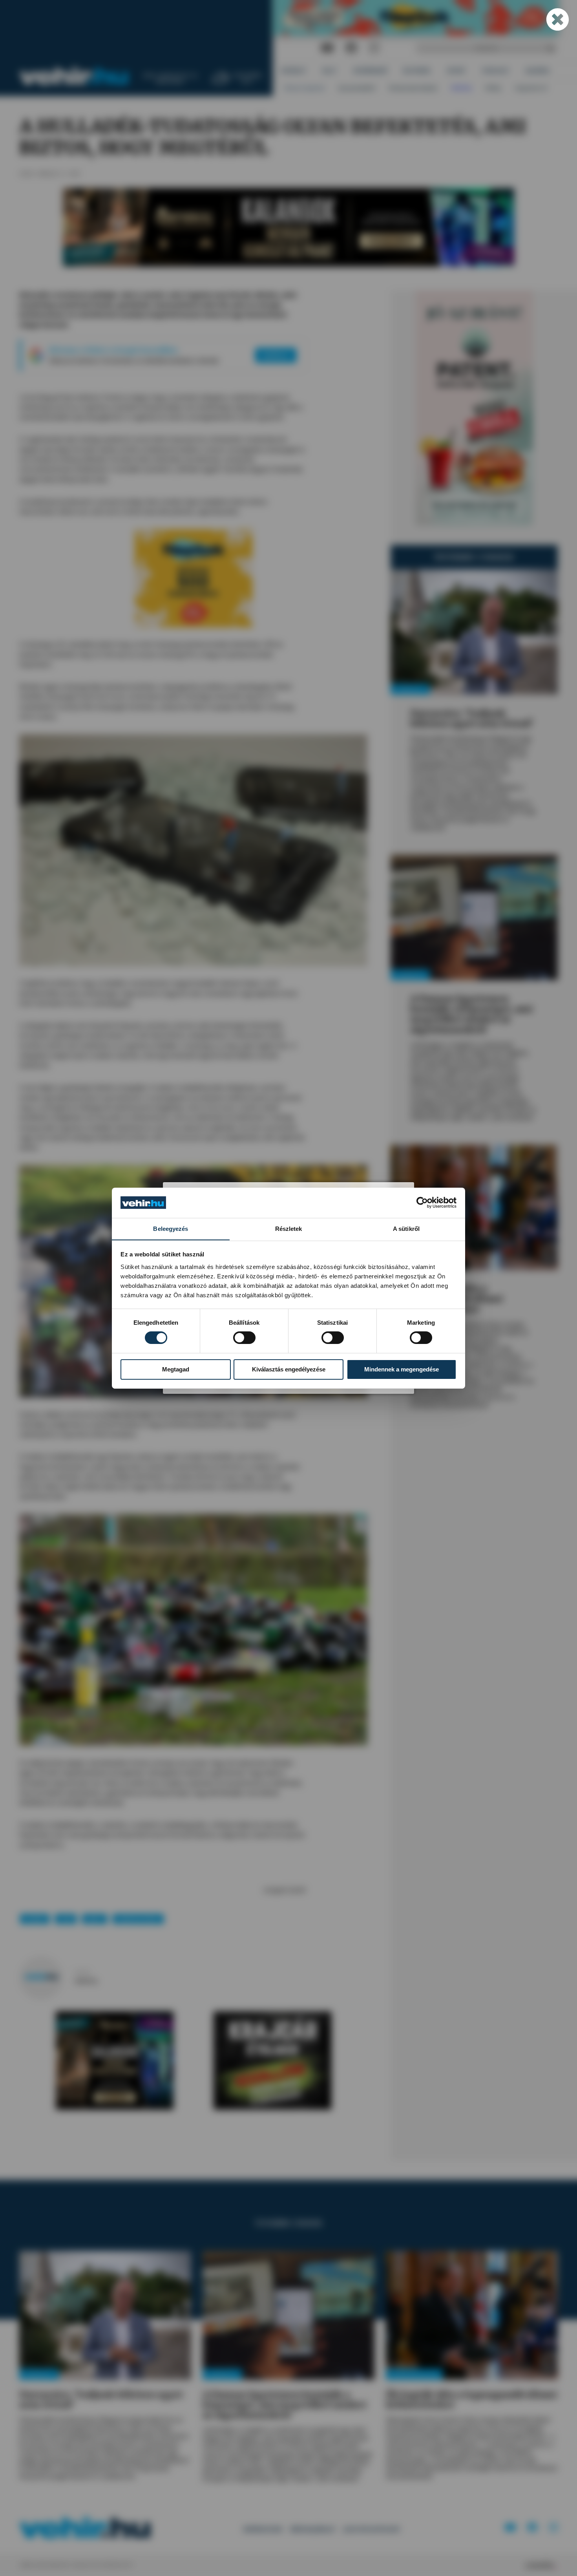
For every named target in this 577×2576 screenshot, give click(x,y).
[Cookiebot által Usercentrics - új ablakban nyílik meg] (422, 1203)
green (94, 1919)
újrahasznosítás (138, 1919)
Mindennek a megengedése (402, 1369)
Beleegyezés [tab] (171, 1228)
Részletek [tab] (289, 1228)
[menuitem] (294, 71)
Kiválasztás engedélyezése (289, 1369)
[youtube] (327, 48)
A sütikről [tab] (406, 1228)
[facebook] (351, 48)
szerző (82, 1972)
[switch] (244, 1338)
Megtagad (176, 1369)
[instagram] (374, 48)
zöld (66, 1919)
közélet (35, 1919)
